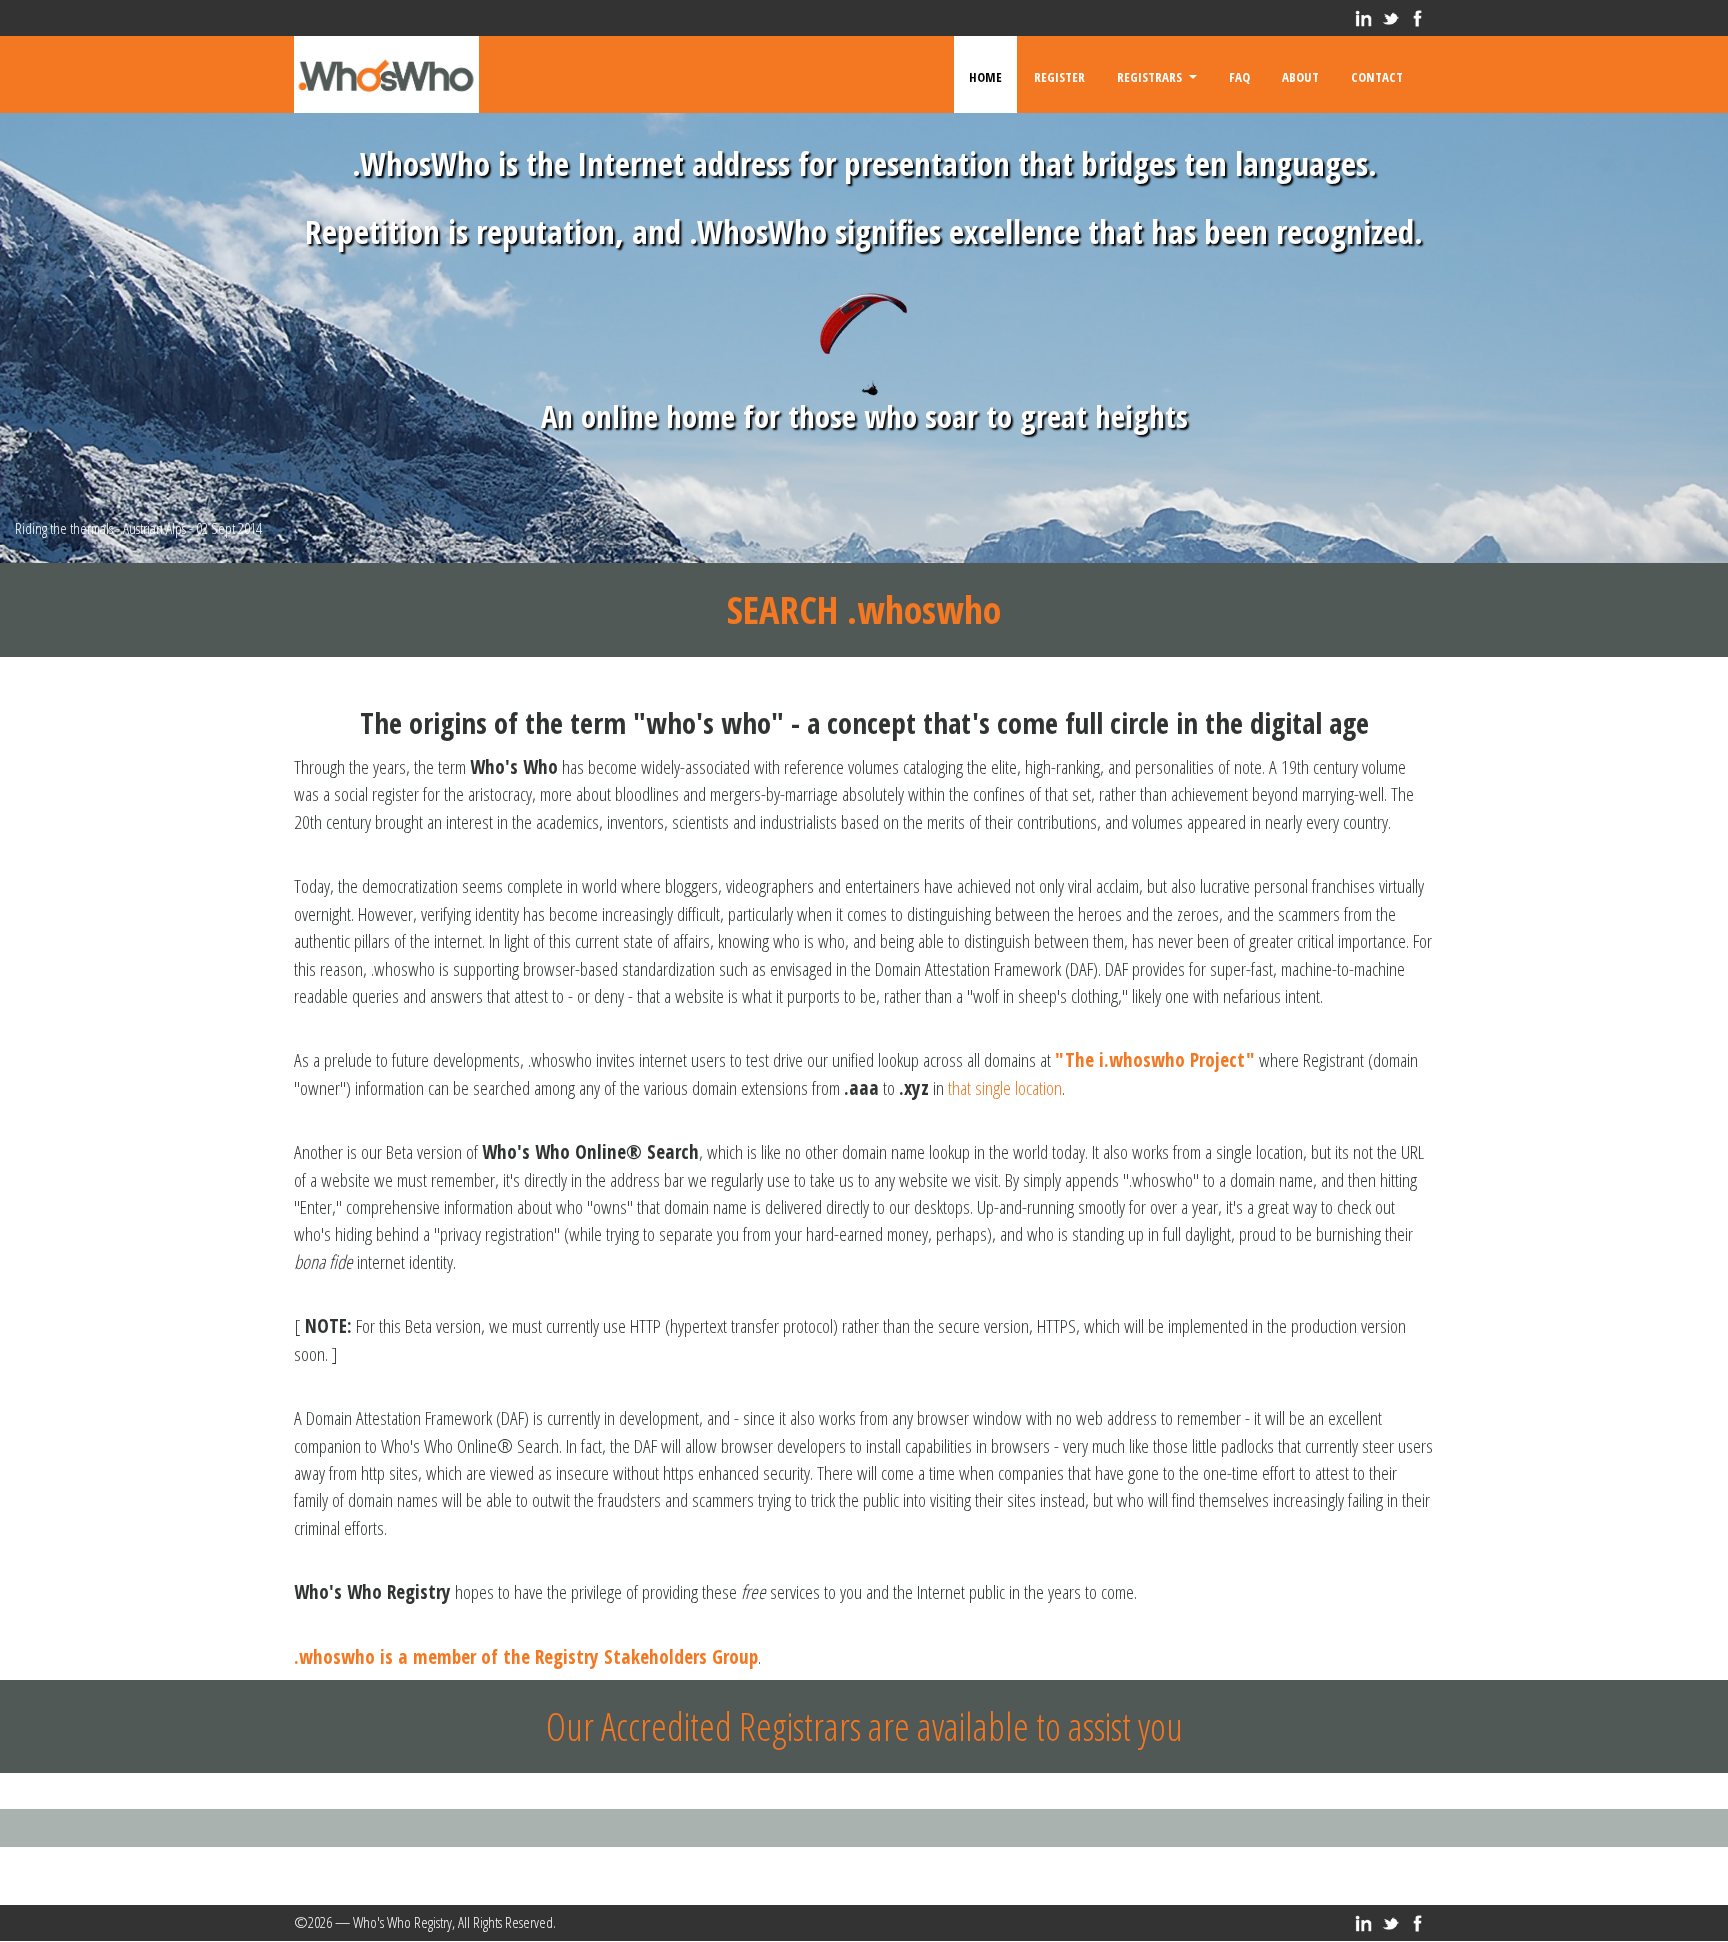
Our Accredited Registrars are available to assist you (864, 1726)
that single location (1005, 1087)
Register (1059, 74)
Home (985, 74)
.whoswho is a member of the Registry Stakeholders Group (526, 1656)
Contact (1377, 74)
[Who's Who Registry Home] (386, 74)
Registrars (1152, 74)
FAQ (1239, 74)
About (1300, 74)
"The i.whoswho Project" (1155, 1059)
